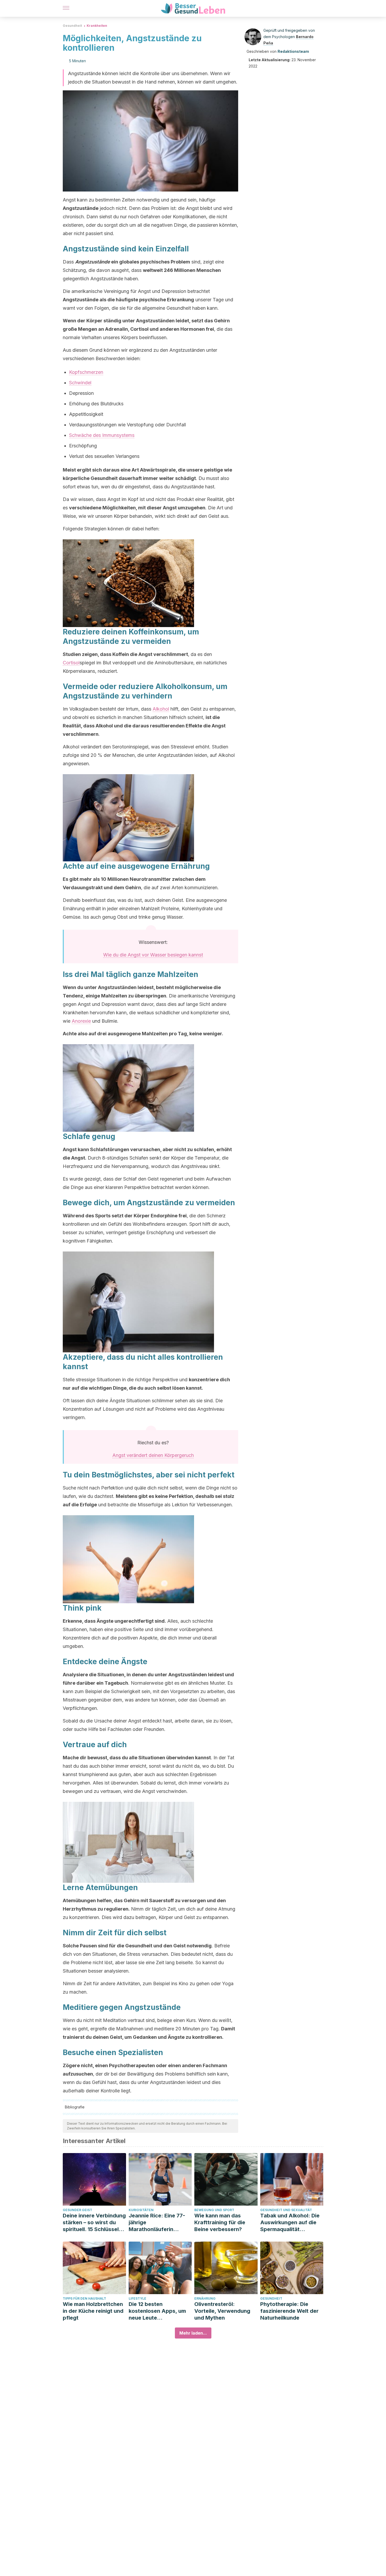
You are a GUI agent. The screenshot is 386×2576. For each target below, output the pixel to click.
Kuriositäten (141, 2210)
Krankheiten (97, 26)
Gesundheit (72, 26)
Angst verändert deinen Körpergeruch (153, 1455)
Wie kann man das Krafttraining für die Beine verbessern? (220, 2222)
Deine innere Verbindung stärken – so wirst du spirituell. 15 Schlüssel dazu (94, 2223)
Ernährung (205, 2298)
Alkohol (161, 709)
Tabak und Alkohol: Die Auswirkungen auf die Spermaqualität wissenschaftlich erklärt (291, 2223)
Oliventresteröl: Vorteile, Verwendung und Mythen (222, 2311)
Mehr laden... (193, 2333)
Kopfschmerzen (86, 372)
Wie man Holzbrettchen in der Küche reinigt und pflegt (93, 2311)
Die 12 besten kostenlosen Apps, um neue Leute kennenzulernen (157, 2311)
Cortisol (71, 663)
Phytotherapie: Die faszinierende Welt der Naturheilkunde (289, 2311)
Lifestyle (137, 2298)
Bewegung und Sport (214, 2210)
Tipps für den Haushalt (84, 2298)
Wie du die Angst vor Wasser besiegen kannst (153, 955)
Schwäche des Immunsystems (102, 435)
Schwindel (80, 383)
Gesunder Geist (77, 2210)
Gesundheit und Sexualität (286, 2210)
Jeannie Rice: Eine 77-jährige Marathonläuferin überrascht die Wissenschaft (157, 2223)
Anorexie (81, 1021)
